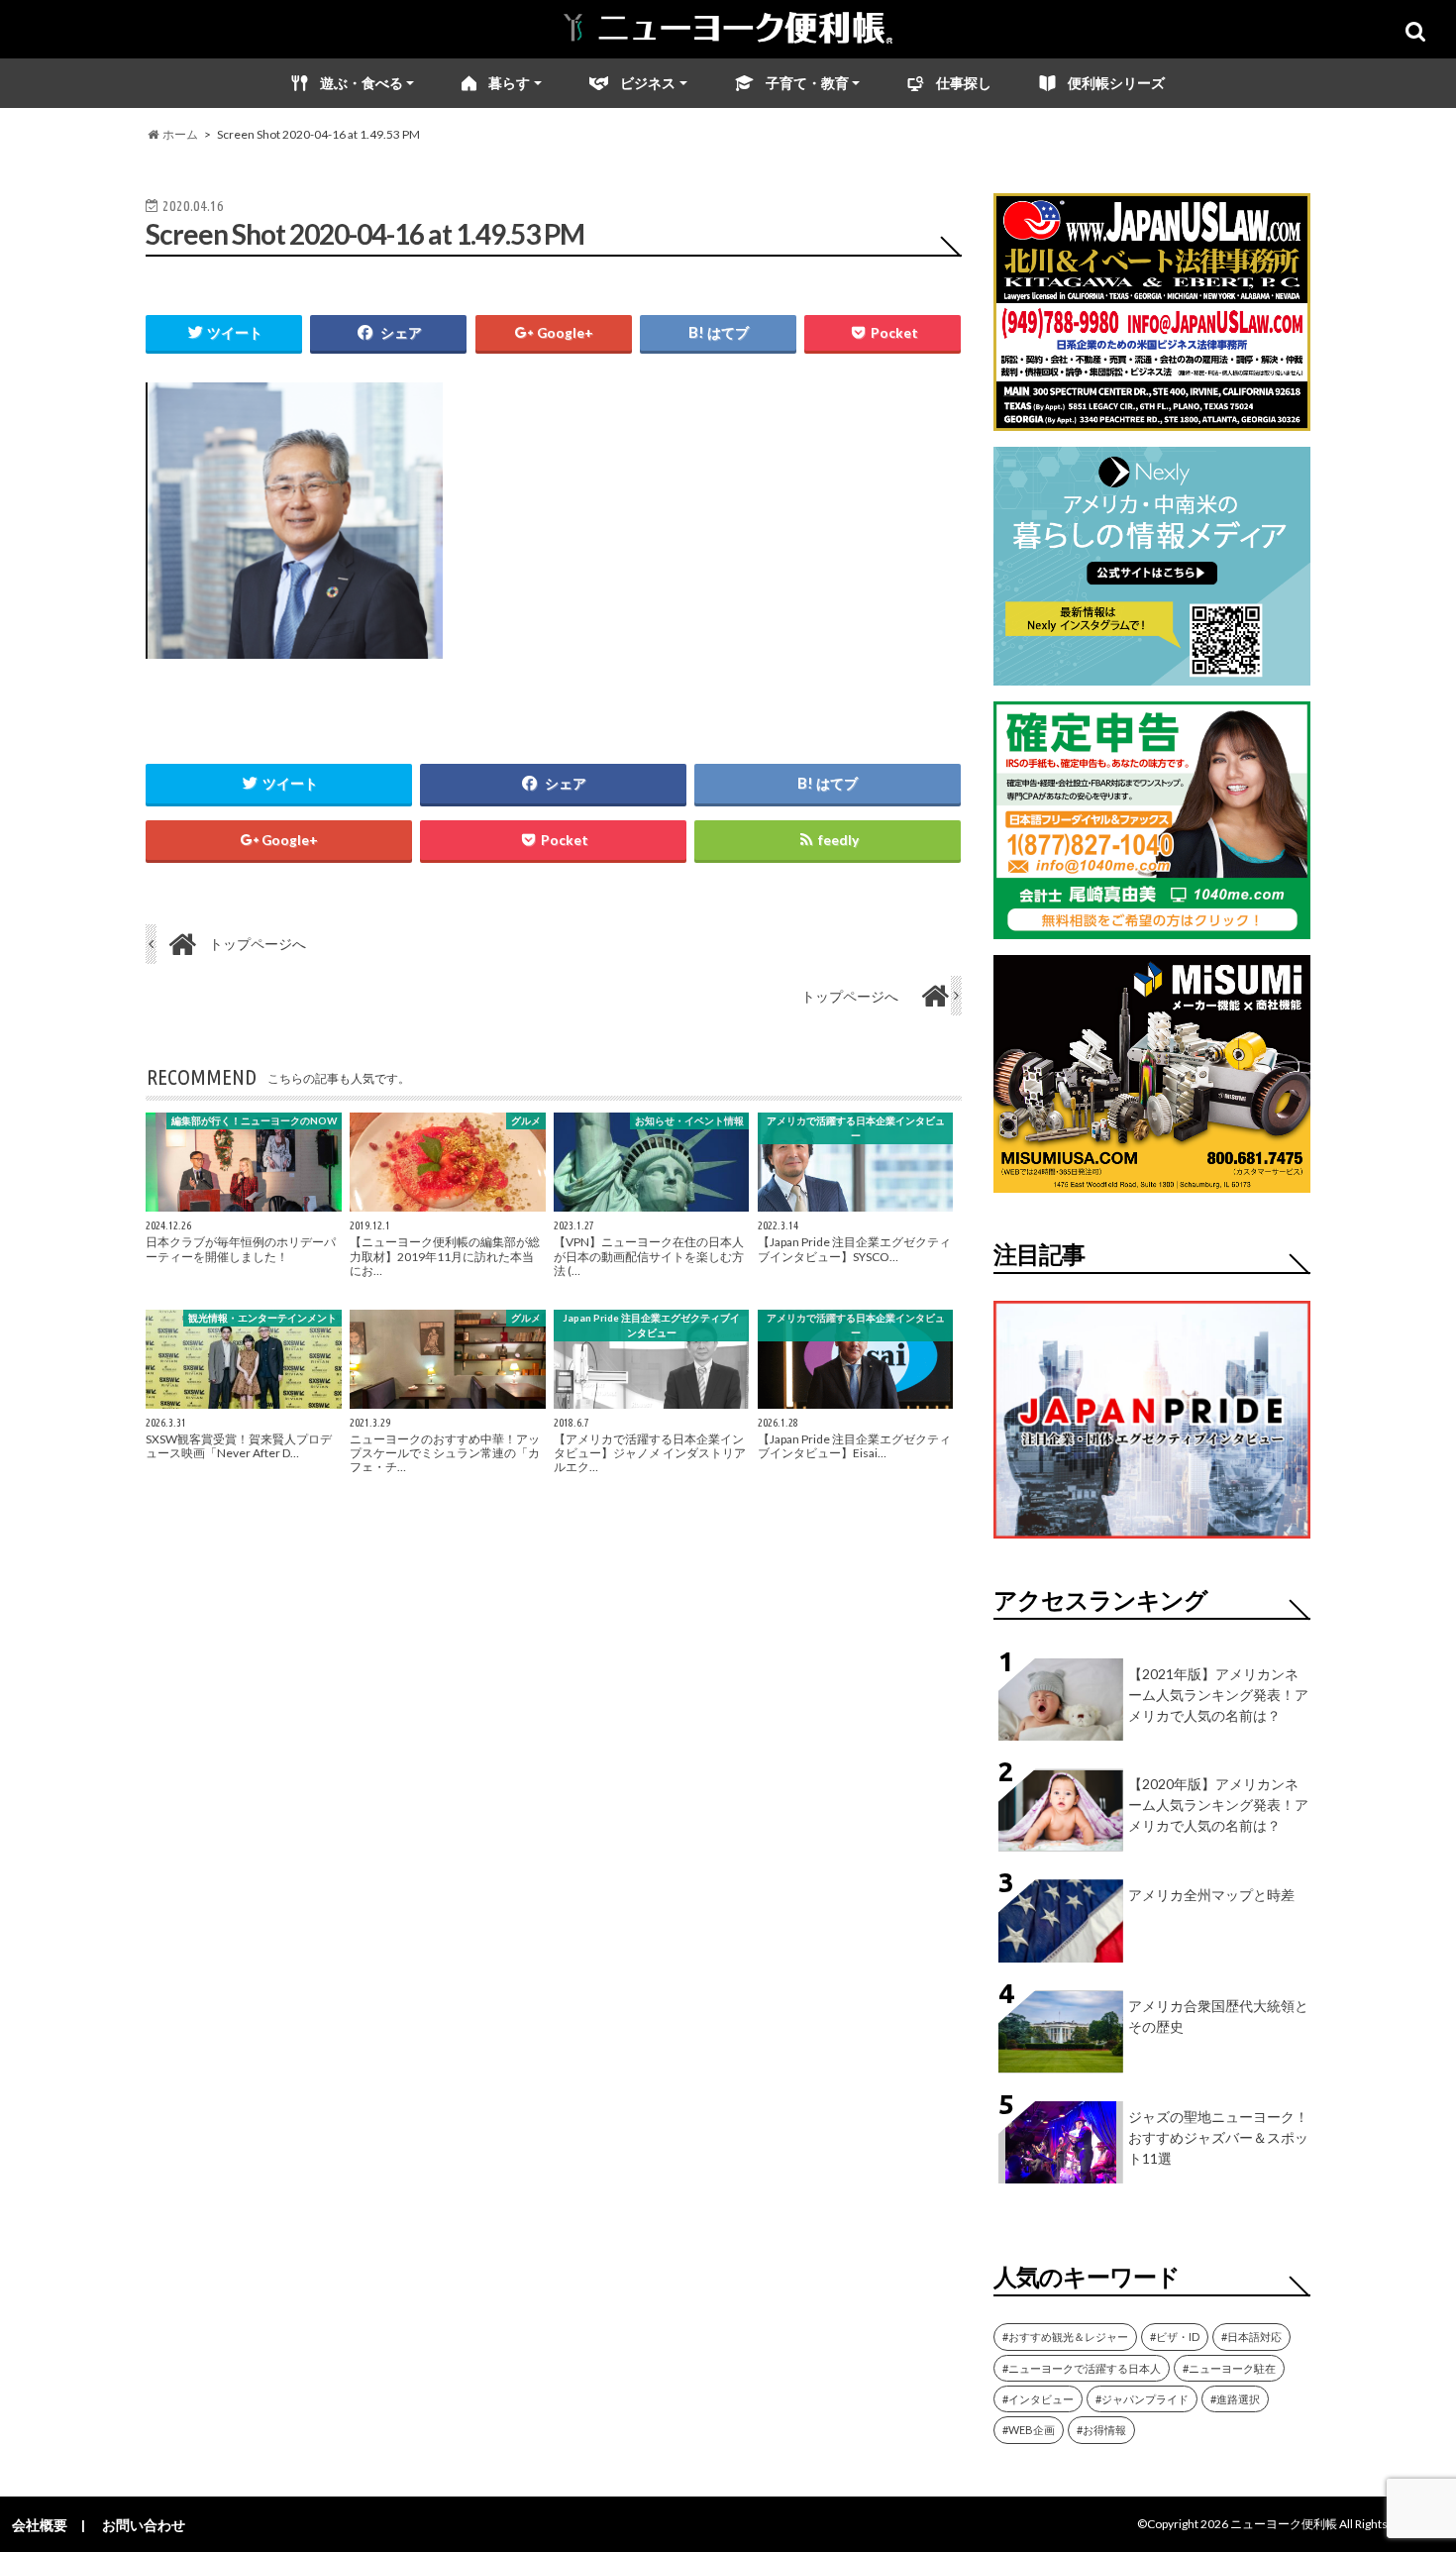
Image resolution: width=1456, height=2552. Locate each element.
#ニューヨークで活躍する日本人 (1082, 2368)
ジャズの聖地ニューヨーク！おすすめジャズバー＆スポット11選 (1218, 2137)
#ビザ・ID (1175, 2337)
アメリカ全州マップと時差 (1211, 1895)
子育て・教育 (807, 83)
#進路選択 (1235, 2399)
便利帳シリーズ (1116, 83)
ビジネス (648, 83)
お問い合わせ (144, 2525)
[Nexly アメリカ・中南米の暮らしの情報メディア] (1152, 673)
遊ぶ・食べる (362, 83)
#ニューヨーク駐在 (1229, 2368)
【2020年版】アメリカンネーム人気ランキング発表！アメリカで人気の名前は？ (1218, 1805)
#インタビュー (1038, 2399)
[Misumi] (1152, 1180)
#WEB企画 (1029, 2430)
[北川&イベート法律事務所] (1152, 419)
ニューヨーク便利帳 (1284, 2524)
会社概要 (40, 2525)
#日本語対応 (1251, 2337)
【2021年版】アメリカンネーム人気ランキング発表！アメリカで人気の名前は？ (1218, 1695)
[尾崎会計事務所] (1152, 927)
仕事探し (964, 83)
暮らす (509, 83)
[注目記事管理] (1152, 1542)
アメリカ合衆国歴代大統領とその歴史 (1218, 2016)
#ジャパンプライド (1142, 2399)
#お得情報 (1101, 2430)
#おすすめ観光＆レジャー (1065, 2337)
